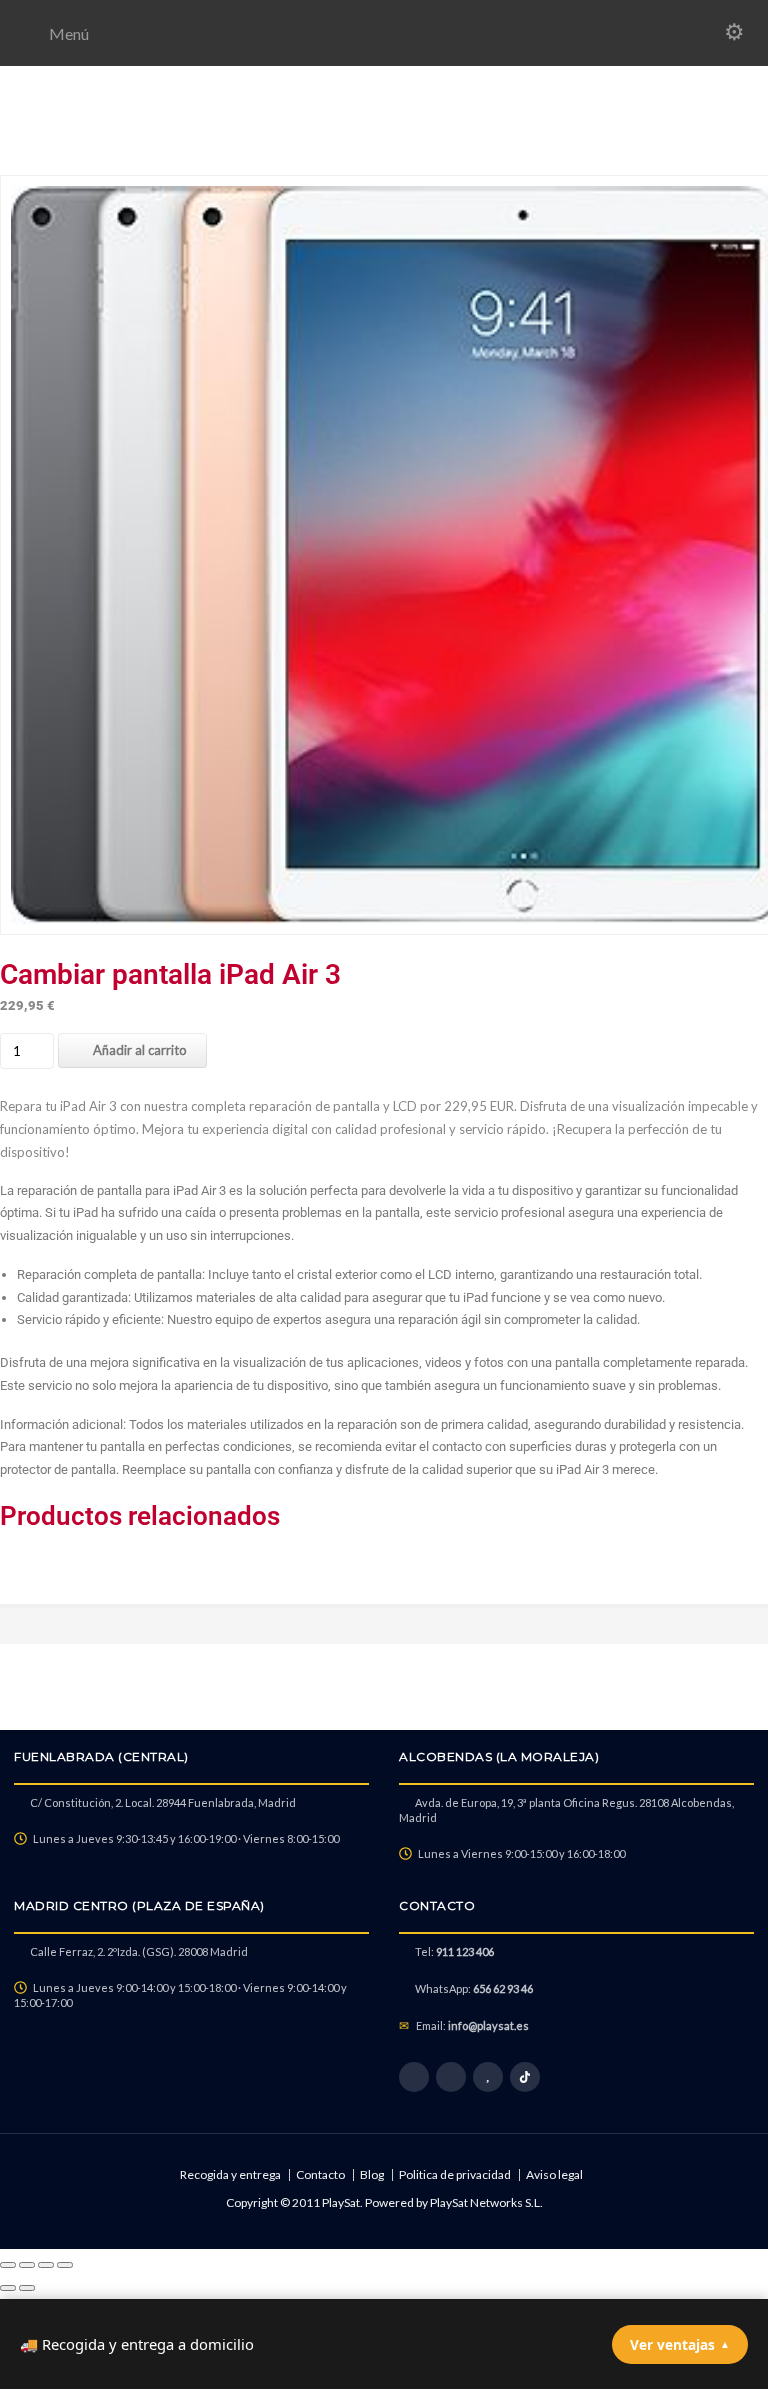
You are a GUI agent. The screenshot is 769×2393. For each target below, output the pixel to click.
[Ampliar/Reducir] (8, 2265)
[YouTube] (488, 2077)
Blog (372, 2174)
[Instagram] (451, 2077)
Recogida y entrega (230, 2174)
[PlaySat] (383, 152)
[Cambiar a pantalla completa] (27, 2265)
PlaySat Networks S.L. (486, 2202)
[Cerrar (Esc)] (65, 2265)
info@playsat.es (488, 2025)
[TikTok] (525, 2077)
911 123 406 (465, 1951)
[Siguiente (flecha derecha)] (27, 2288)
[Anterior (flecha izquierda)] (8, 2288)
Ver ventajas (680, 2344)
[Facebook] (414, 2077)
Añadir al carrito (140, 1050)
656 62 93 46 (503, 1988)
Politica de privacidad (455, 2174)
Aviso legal (554, 2174)
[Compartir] (46, 2265)
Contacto (320, 2174)
